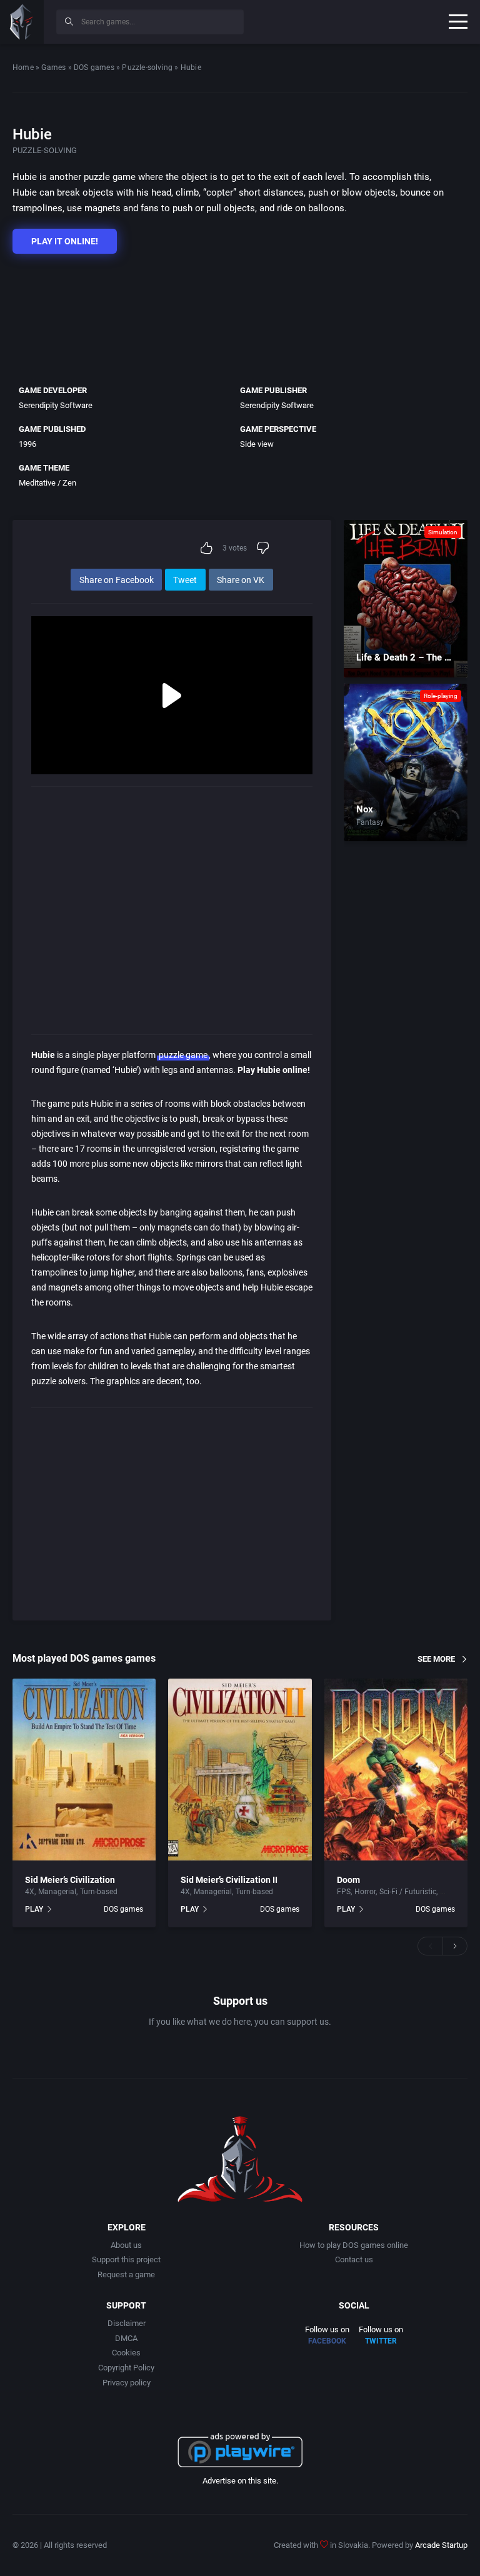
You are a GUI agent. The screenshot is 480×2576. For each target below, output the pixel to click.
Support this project (126, 2259)
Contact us (354, 2259)
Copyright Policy (126, 2368)
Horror (365, 1892)
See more (436, 1659)
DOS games (94, 67)
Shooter (453, 1892)
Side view (257, 444)
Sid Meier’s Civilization (70, 1880)
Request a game (126, 2274)
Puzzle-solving (147, 67)
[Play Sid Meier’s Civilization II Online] (240, 1770)
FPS (344, 1892)
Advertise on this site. (240, 2481)
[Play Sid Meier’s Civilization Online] (84, 1770)
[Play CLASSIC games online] (22, 22)
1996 (27, 444)
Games (53, 67)
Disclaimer (127, 2323)
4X (30, 1892)
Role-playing (441, 696)
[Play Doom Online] (396, 1770)
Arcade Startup (441, 2545)
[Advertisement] (234, 316)
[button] (430, 1946)
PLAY (34, 1909)
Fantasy (370, 822)
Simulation (443, 532)
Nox (365, 809)
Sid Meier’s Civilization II (229, 1880)
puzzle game (183, 1055)
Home (23, 67)
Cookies (126, 2353)
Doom (348, 1880)
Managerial (57, 1892)
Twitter (381, 2341)
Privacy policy (127, 2383)
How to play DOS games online (354, 2245)
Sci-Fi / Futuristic (408, 1892)
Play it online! (65, 241)
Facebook (327, 2341)
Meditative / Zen (47, 483)
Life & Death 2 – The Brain (411, 657)
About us (126, 2245)
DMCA (126, 2338)
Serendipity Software (56, 405)
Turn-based (99, 1892)
